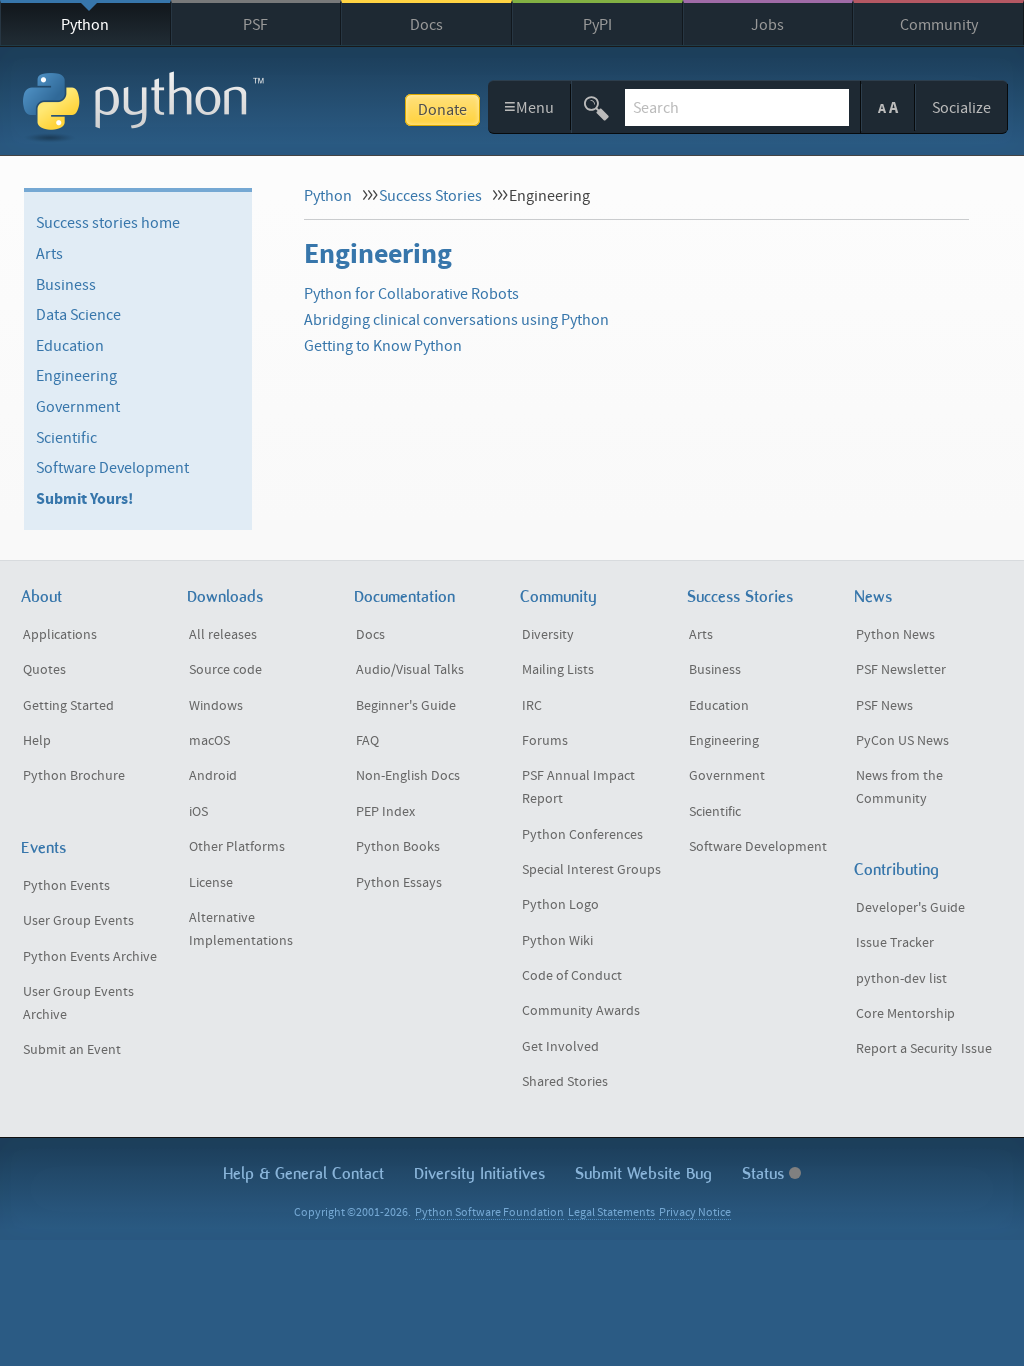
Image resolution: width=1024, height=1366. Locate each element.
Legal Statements (611, 1212)
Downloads (225, 596)
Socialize (961, 108)
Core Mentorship (905, 1014)
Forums (545, 741)
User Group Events (78, 921)
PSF (255, 25)
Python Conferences (582, 835)
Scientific (66, 437)
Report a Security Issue (924, 1049)
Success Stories (430, 196)
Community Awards (581, 1011)
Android (213, 776)
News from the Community (899, 787)
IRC (532, 706)
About (41, 596)
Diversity (548, 635)
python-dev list (901, 979)
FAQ (367, 741)
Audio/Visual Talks (410, 670)
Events (43, 847)
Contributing (896, 869)
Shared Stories (565, 1082)
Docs (426, 25)
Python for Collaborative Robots (411, 294)
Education (70, 346)
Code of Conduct (572, 976)
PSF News (884, 706)
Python (85, 25)
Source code (225, 670)
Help (37, 741)
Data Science (78, 315)
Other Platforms (237, 847)
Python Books (398, 847)
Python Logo (560, 905)
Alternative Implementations (241, 929)
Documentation (404, 596)
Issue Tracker (895, 943)
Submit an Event (72, 1050)
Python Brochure (74, 776)
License (211, 883)
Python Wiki (557, 941)
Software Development (112, 468)
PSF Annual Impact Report (578, 787)
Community (939, 25)
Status (765, 1173)
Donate (442, 110)
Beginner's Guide (406, 706)
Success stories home (108, 223)
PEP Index (385, 812)
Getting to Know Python (383, 346)
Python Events (66, 886)
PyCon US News (902, 741)
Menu (529, 106)
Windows (216, 706)
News (873, 596)
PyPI (597, 25)
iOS (198, 812)
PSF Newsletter (901, 670)
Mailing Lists (558, 670)
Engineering (76, 376)
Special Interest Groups (591, 870)
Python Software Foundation (489, 1212)
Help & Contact (303, 1173)
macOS (209, 741)
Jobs (767, 25)
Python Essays (399, 883)
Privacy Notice (695, 1212)
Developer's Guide (910, 908)
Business (66, 284)
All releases (223, 635)
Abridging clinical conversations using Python (456, 320)
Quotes (44, 670)
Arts (49, 254)
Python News (895, 635)
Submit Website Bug (643, 1173)
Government (78, 407)
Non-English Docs (408, 776)
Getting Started (68, 706)
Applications (60, 635)
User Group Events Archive (78, 1003)
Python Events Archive (90, 957)
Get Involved (560, 1047)
